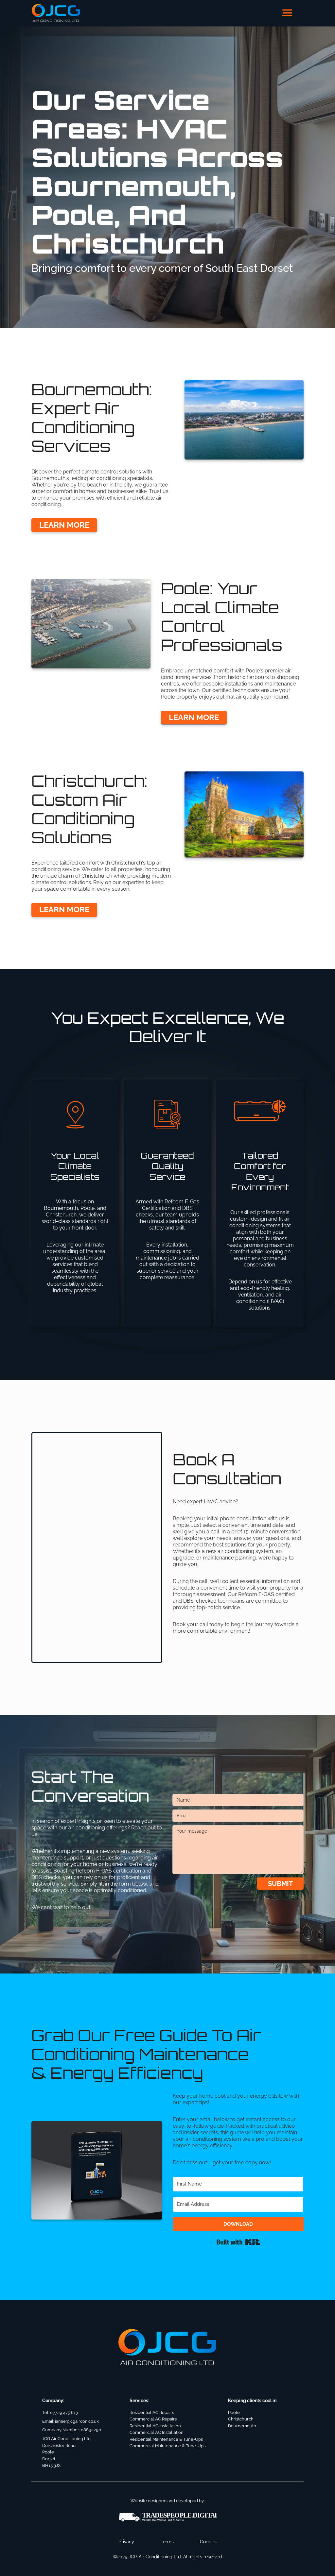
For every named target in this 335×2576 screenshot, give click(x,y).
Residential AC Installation (155, 2426)
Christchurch (241, 2419)
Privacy (126, 2542)
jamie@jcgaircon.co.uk (77, 2421)
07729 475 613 (64, 2412)
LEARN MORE (64, 525)
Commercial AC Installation (157, 2432)
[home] (56, 13)
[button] (287, 13)
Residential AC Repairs (152, 2412)
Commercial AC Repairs (153, 2419)
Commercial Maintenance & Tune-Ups (167, 2446)
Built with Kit (238, 2242)
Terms (167, 2542)
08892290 (91, 2430)
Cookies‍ (208, 2542)
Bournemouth (242, 2426)
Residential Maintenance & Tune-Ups (166, 2439)
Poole (234, 2412)
